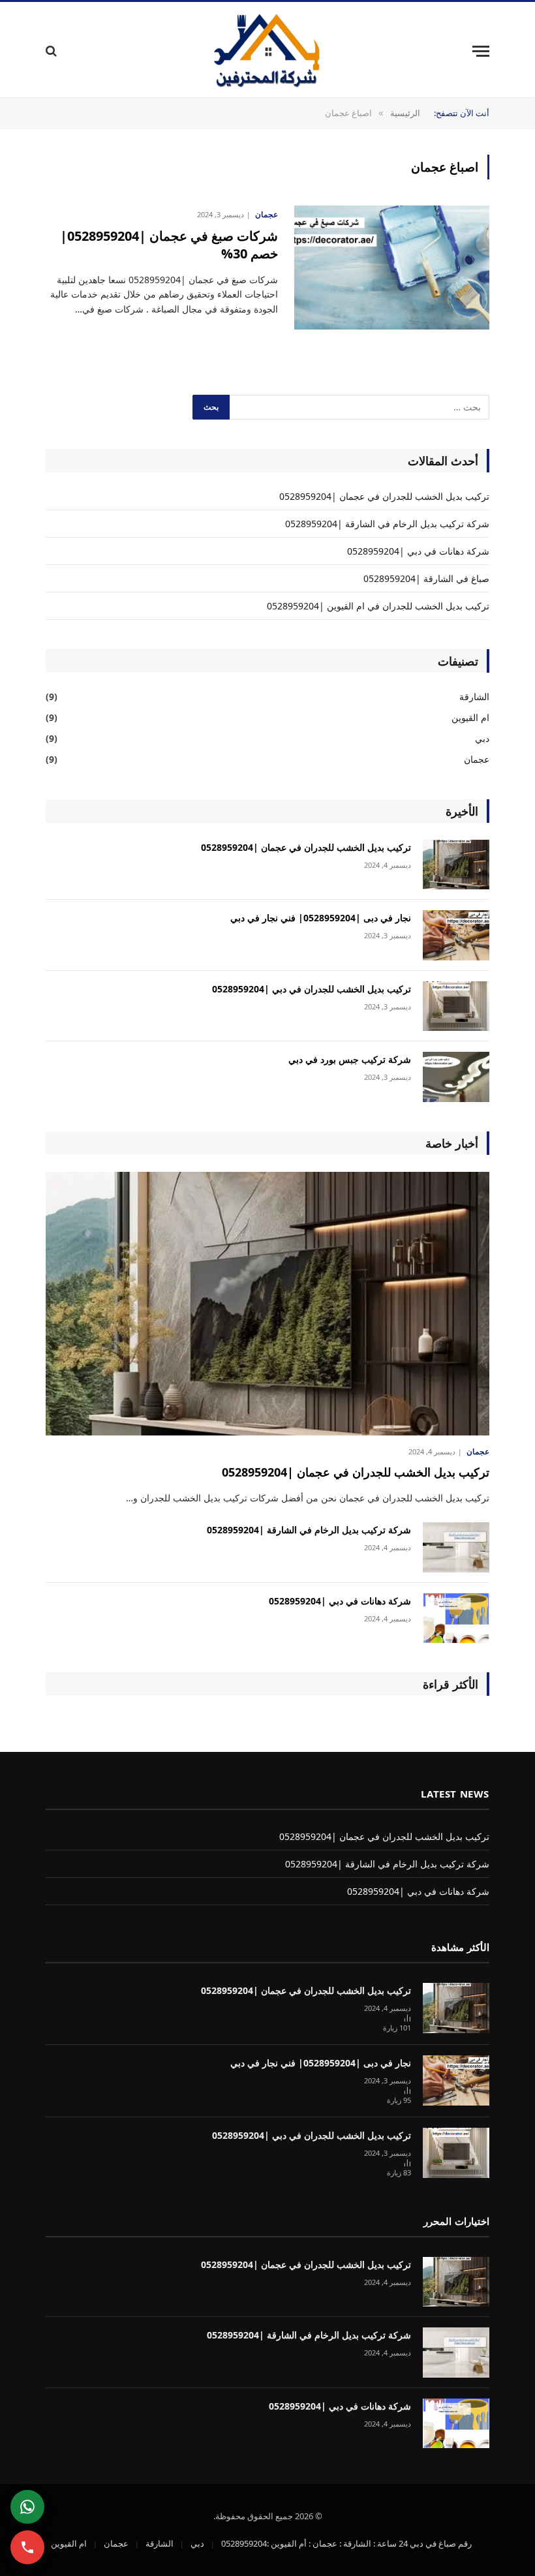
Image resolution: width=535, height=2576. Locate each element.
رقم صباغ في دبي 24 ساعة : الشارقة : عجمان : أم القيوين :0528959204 (346, 2543)
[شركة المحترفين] (267, 51)
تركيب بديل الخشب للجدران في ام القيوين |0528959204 (378, 606)
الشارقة (474, 697)
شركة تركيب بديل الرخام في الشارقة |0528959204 (387, 524)
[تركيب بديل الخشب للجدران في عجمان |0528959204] (456, 865)
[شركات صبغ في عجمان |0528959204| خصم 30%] (392, 268)
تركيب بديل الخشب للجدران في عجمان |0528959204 (384, 496)
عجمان (267, 214)
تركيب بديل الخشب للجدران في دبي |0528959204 (312, 989)
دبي (482, 738)
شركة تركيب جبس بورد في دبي (350, 1059)
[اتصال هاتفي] (27, 2547)
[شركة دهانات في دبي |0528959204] (456, 1618)
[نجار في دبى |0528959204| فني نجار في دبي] (456, 935)
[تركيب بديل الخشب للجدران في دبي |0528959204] (456, 1006)
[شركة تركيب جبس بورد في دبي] (456, 1077)
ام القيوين (470, 717)
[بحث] (53, 51)
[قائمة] (481, 51)
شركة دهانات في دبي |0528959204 (418, 551)
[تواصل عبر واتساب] (27, 2507)
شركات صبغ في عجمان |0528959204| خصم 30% (169, 245)
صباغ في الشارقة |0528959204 (426, 578)
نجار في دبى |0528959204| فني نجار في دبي (321, 918)
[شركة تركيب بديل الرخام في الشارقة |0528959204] (456, 1547)
